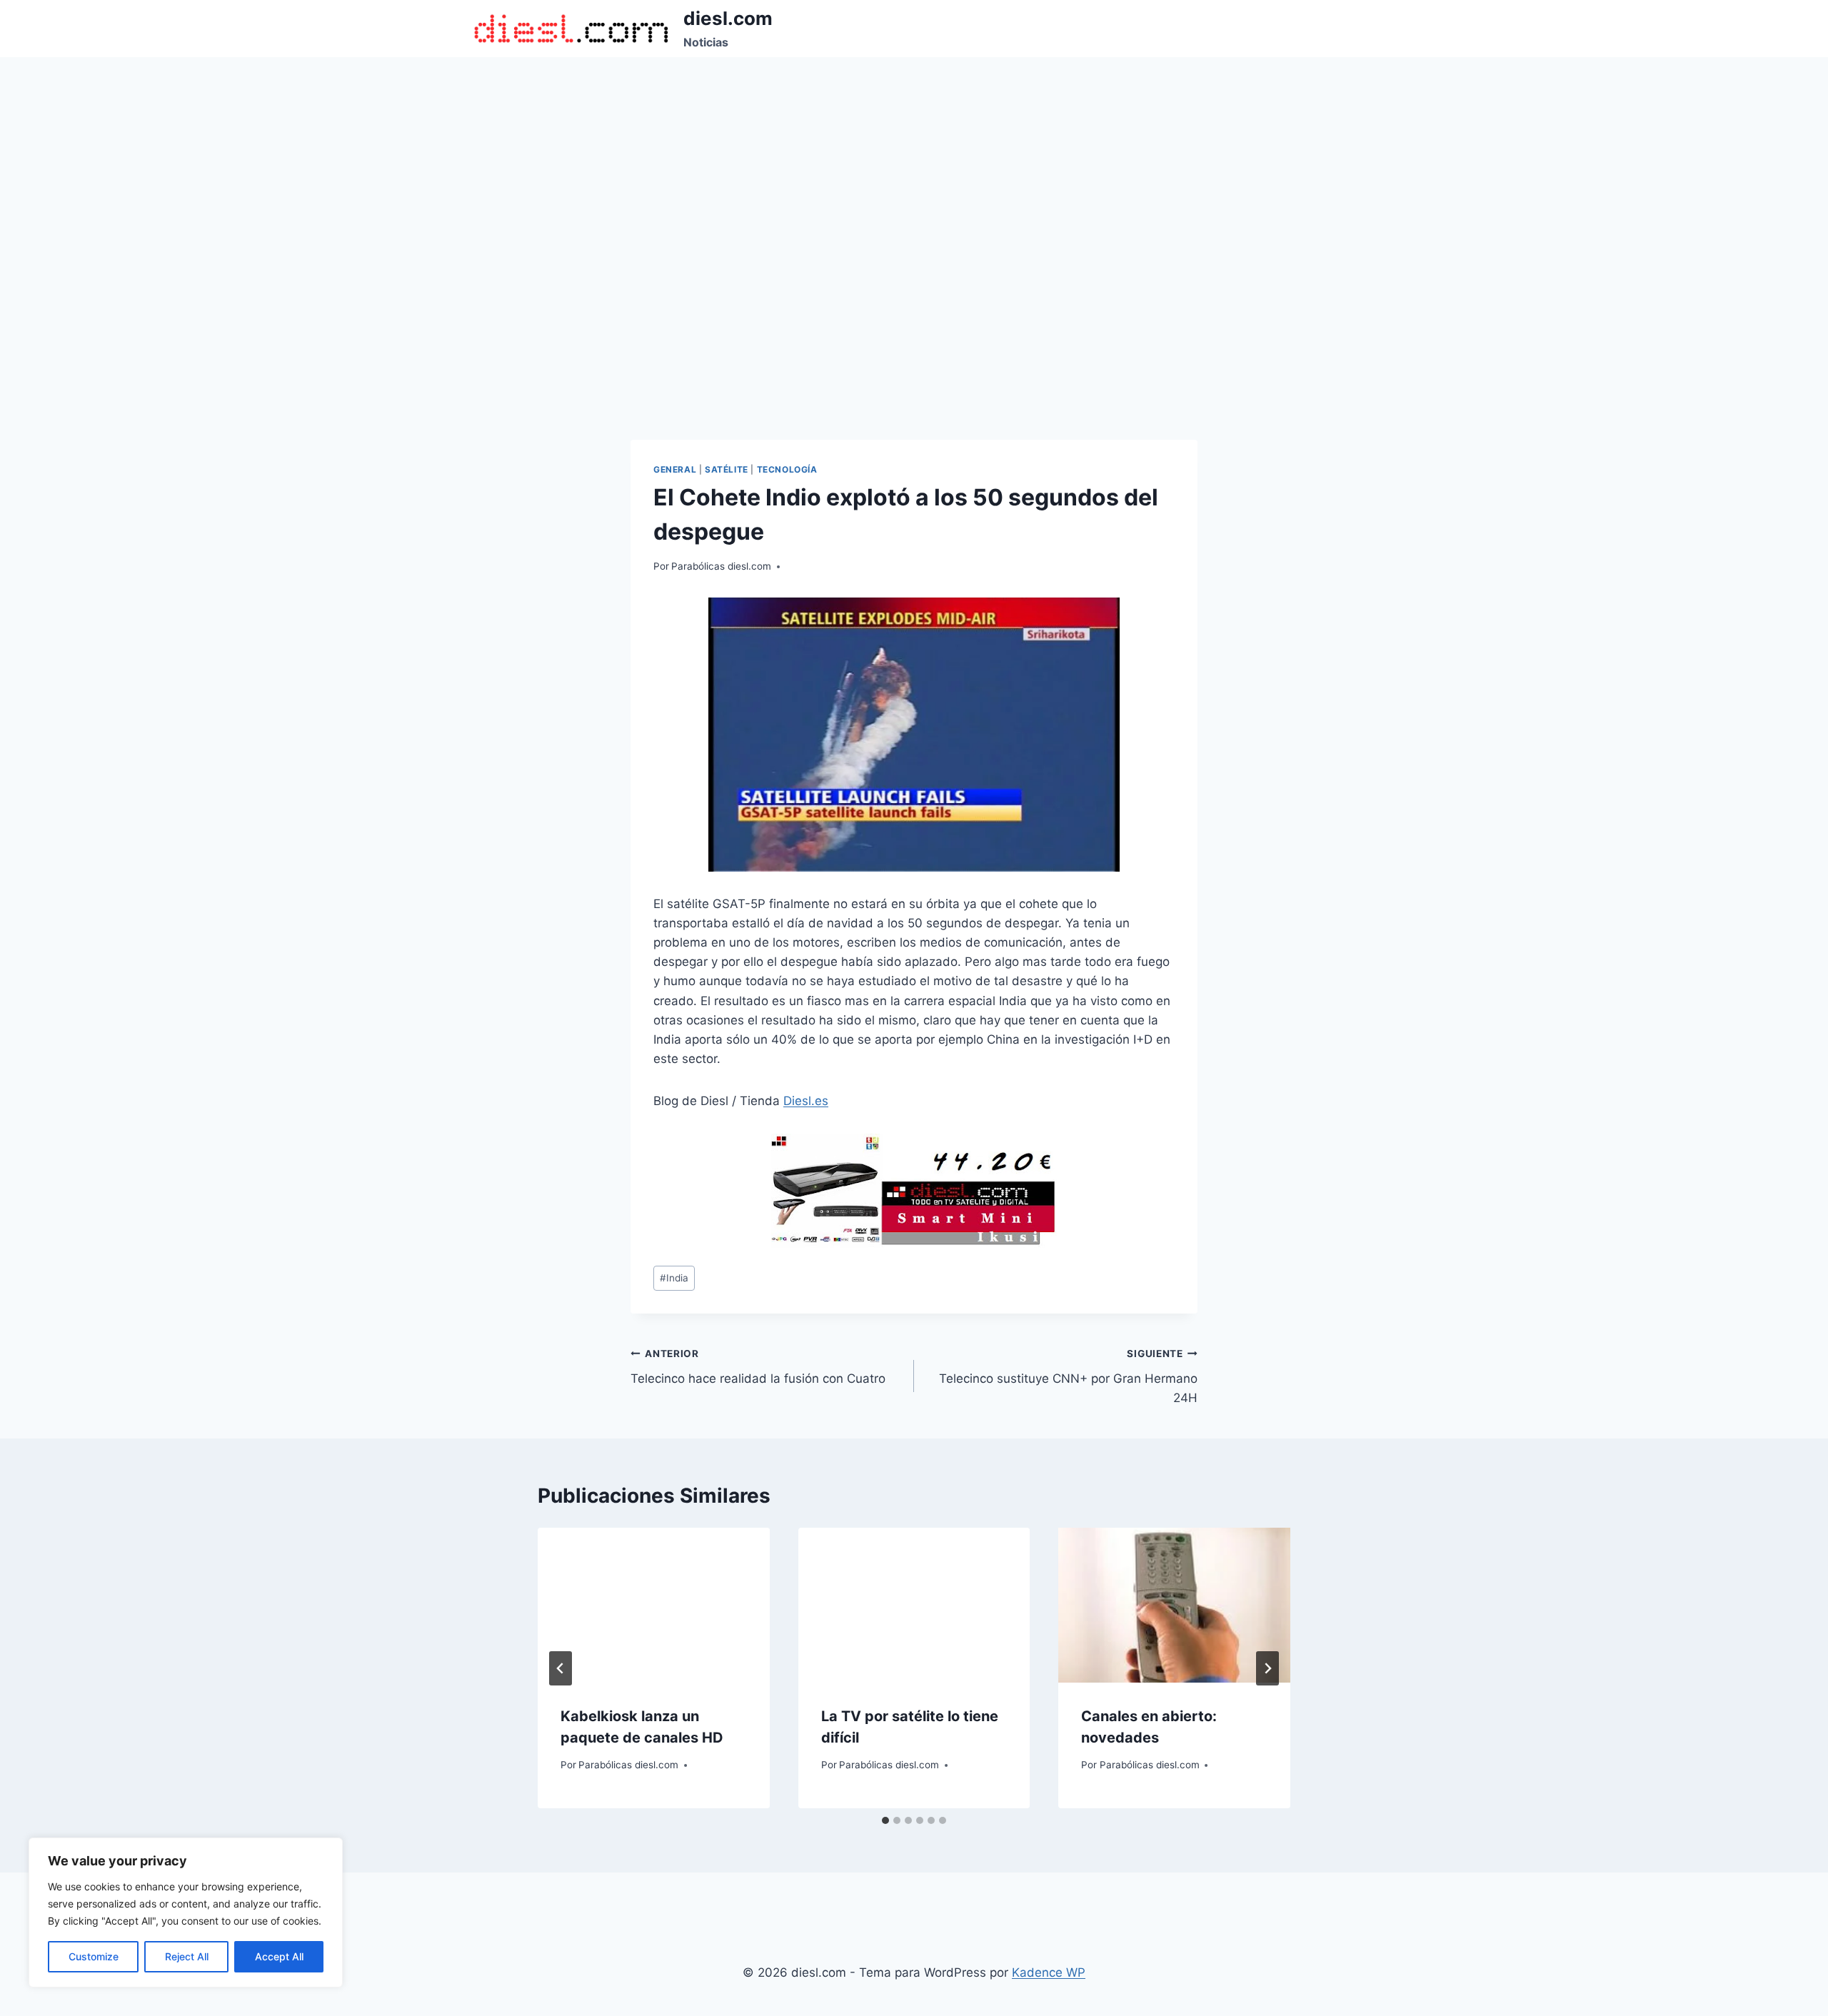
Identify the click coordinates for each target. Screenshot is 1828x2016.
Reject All (187, 1956)
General (675, 469)
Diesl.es (806, 1101)
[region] (186, 1912)
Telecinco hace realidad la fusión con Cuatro (758, 1367)
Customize (94, 1956)
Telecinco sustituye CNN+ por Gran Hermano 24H (1068, 1376)
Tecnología (787, 469)
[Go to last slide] (561, 1668)
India (674, 1278)
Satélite (727, 469)
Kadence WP (1049, 1972)
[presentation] (654, 1605)
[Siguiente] (1267, 1668)
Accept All (279, 1956)
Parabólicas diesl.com (721, 566)
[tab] (885, 1820)
